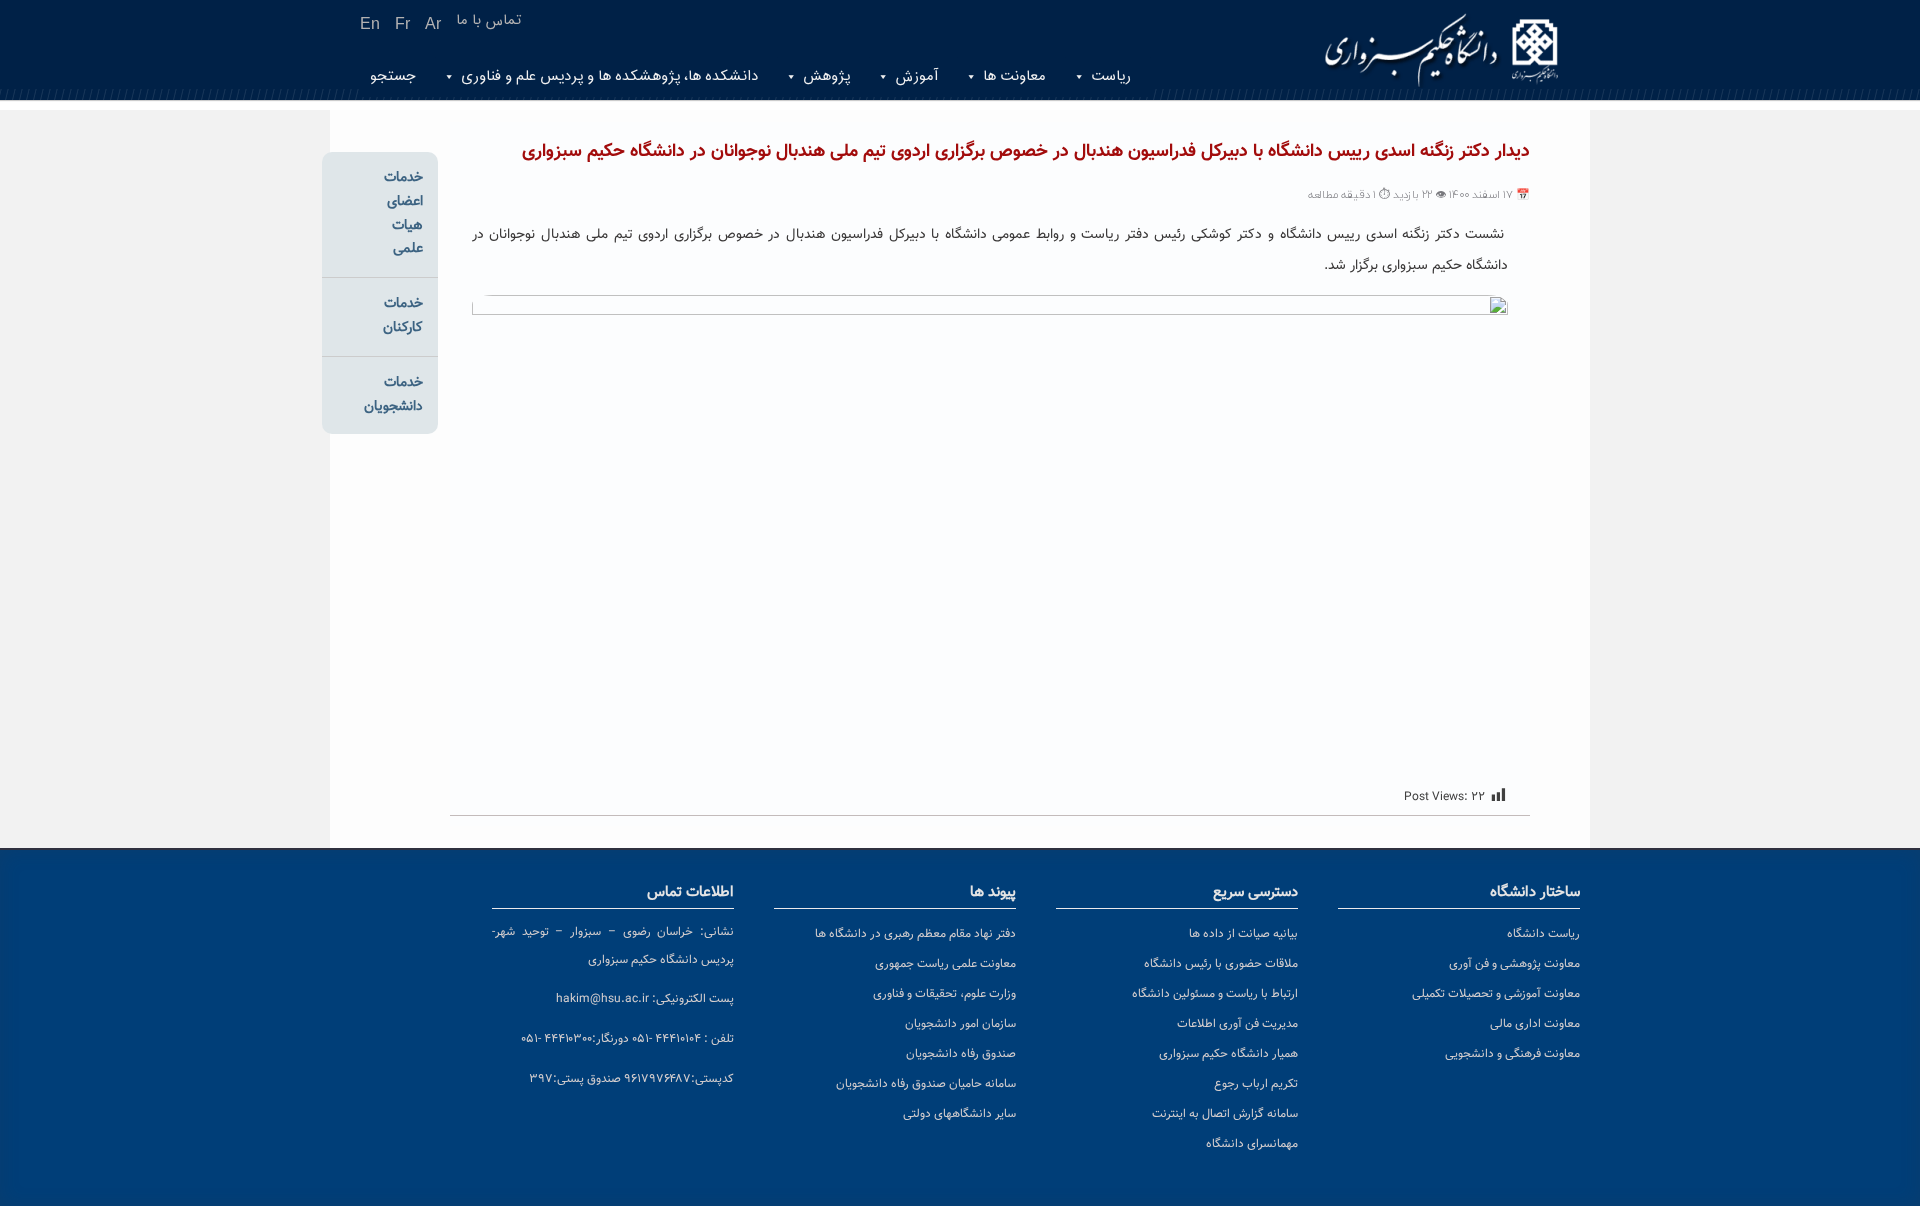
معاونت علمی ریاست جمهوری (945, 964)
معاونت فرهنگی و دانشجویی (1512, 1054)
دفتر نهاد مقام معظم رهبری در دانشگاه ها (915, 934)
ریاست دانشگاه (1543, 934)
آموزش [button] (916, 76)
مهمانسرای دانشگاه (1252, 1144)
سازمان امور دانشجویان (960, 1024)
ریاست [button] (1111, 76)
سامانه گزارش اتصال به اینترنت (1225, 1114)
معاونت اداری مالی (1535, 1024)
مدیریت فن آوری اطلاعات (1237, 1024)
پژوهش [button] (826, 76)
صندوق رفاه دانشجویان (961, 1054)
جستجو (393, 76)
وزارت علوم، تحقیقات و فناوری (944, 994)
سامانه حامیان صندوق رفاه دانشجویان (926, 1084)
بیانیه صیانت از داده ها (1243, 934)
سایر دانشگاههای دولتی (959, 1114)
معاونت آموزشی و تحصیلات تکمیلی (1496, 994)
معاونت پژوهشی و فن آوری (1514, 964)
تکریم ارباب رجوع (1256, 1084)
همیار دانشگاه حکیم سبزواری (1228, 1054)
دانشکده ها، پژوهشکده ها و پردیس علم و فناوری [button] (609, 76)
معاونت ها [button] (1014, 76)
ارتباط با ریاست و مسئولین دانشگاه (1215, 994)
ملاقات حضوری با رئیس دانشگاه (1221, 964)
